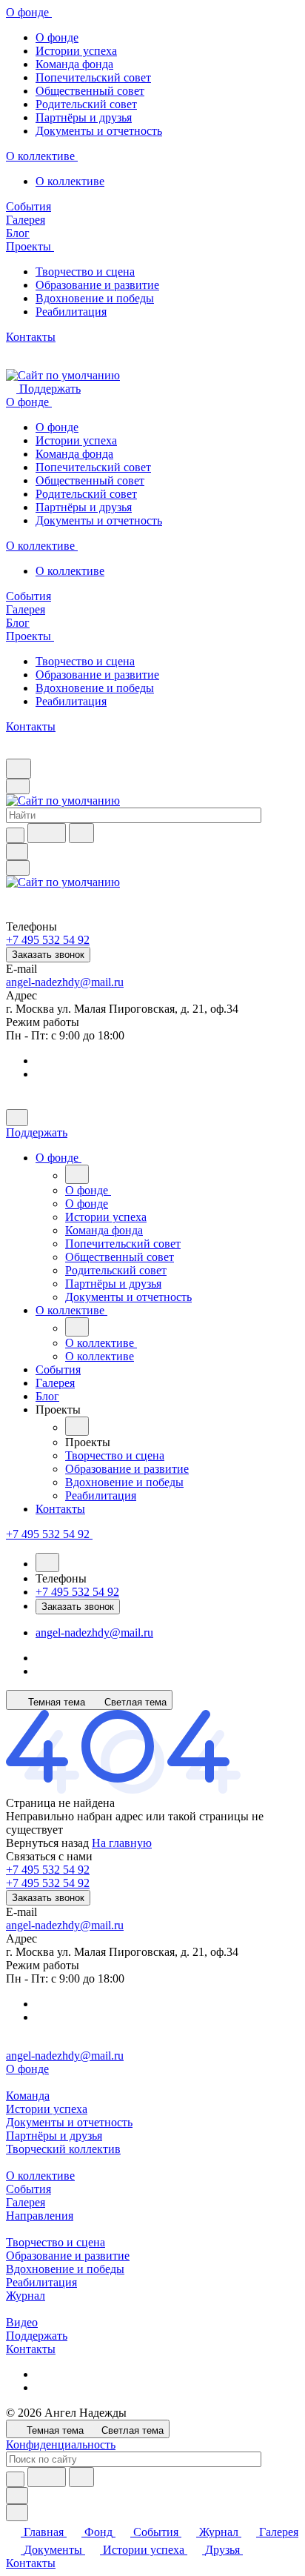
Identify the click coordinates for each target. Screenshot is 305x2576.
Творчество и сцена (85, 272)
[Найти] (81, 833)
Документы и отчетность (99, 131)
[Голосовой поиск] (47, 833)
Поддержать (37, 2336)
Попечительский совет (93, 77)
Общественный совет (90, 91)
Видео (22, 2322)
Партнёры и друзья (84, 117)
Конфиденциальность (61, 2444)
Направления (40, 2216)
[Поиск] (19, 769)
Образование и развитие (97, 285)
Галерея (26, 2202)
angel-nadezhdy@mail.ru (65, 982)
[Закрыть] (17, 1118)
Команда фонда (74, 64)
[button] (61, 1410)
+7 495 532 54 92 (48, 1870)
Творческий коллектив (63, 2149)
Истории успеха (76, 51)
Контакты (31, 2349)
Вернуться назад (47, 1843)
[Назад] (77, 1174)
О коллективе (70, 181)
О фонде (57, 37)
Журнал (26, 2296)
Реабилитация (71, 312)
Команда (28, 2096)
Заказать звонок (48, 955)
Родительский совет (86, 104)
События (29, 2189)
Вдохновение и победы (95, 298)
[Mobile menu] (18, 868)
